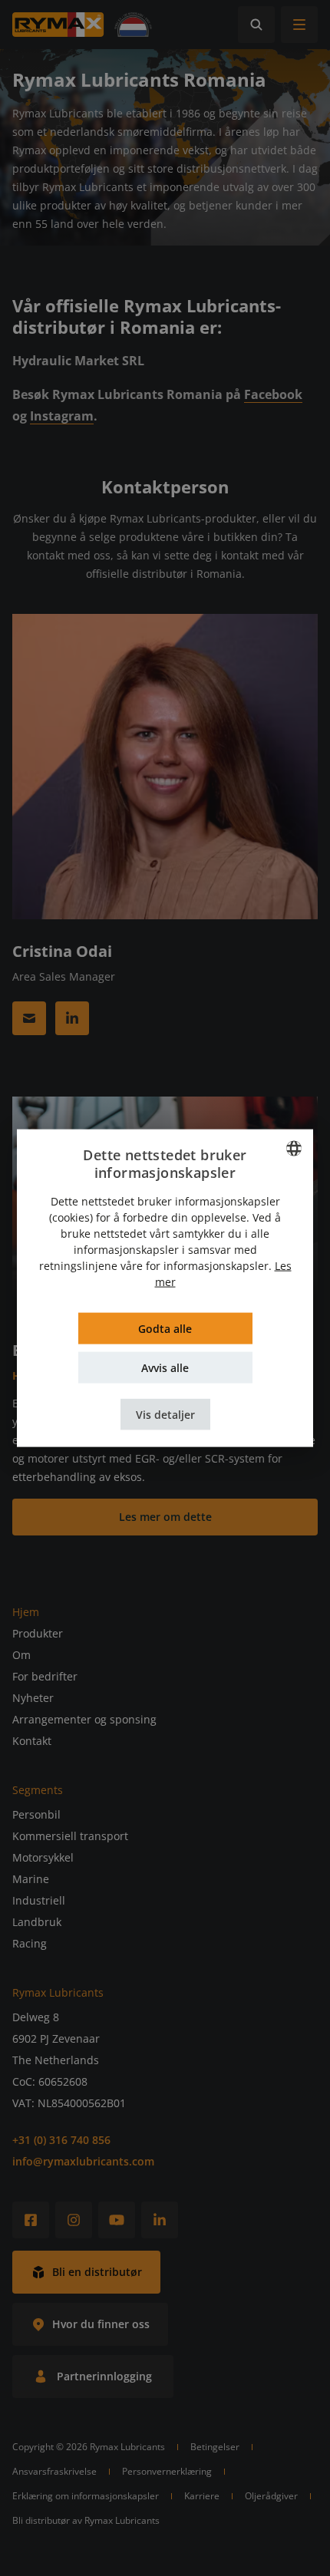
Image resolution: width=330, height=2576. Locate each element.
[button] (165, 1415)
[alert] (165, 1288)
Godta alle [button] (165, 1329)
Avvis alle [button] (165, 1368)
